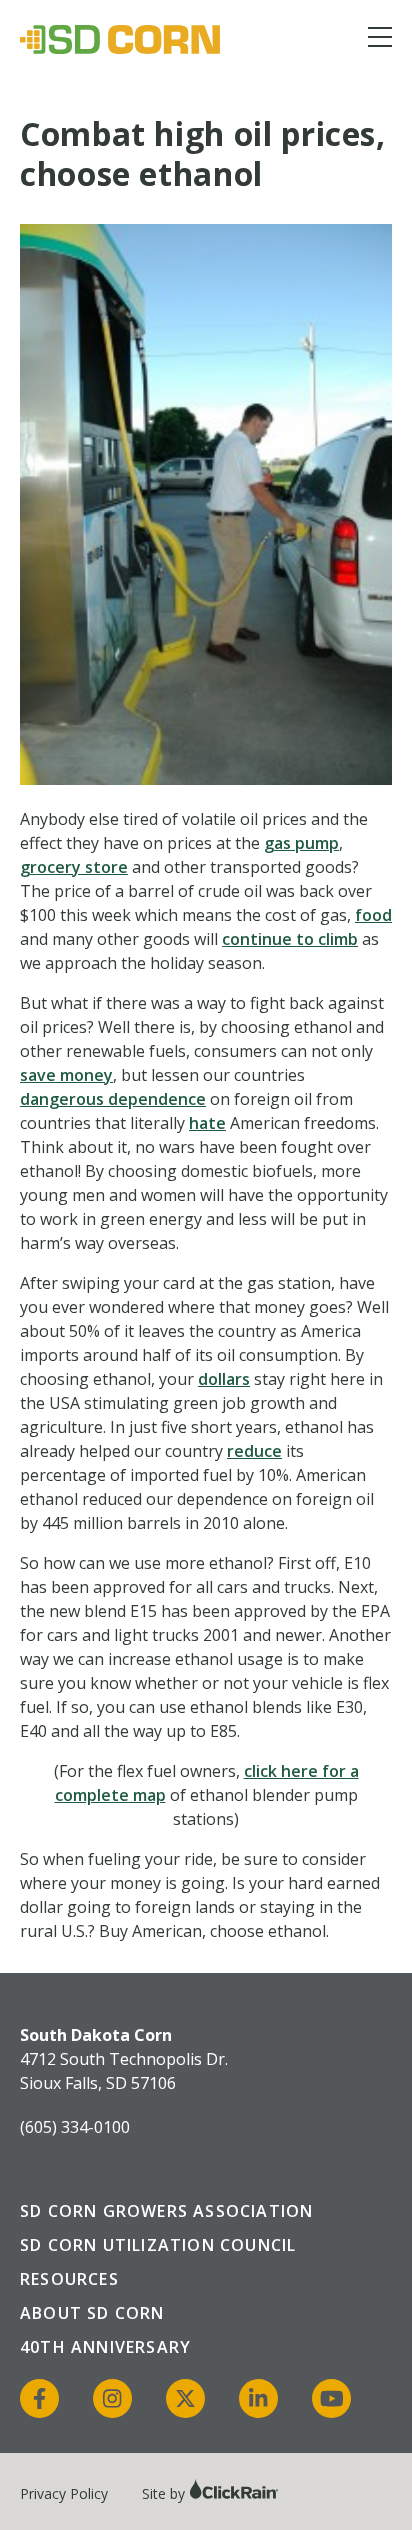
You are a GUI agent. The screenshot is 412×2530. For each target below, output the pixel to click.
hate (207, 1123)
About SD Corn (92, 2313)
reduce (254, 1451)
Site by (165, 2493)
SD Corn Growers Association (166, 2211)
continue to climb (290, 939)
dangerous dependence (113, 1099)
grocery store (74, 867)
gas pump (301, 843)
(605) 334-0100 (75, 2127)
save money (66, 1075)
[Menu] (380, 40)
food (373, 915)
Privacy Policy (64, 2493)
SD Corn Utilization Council (158, 2245)
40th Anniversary (105, 2347)
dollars (224, 1379)
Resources (69, 2279)
